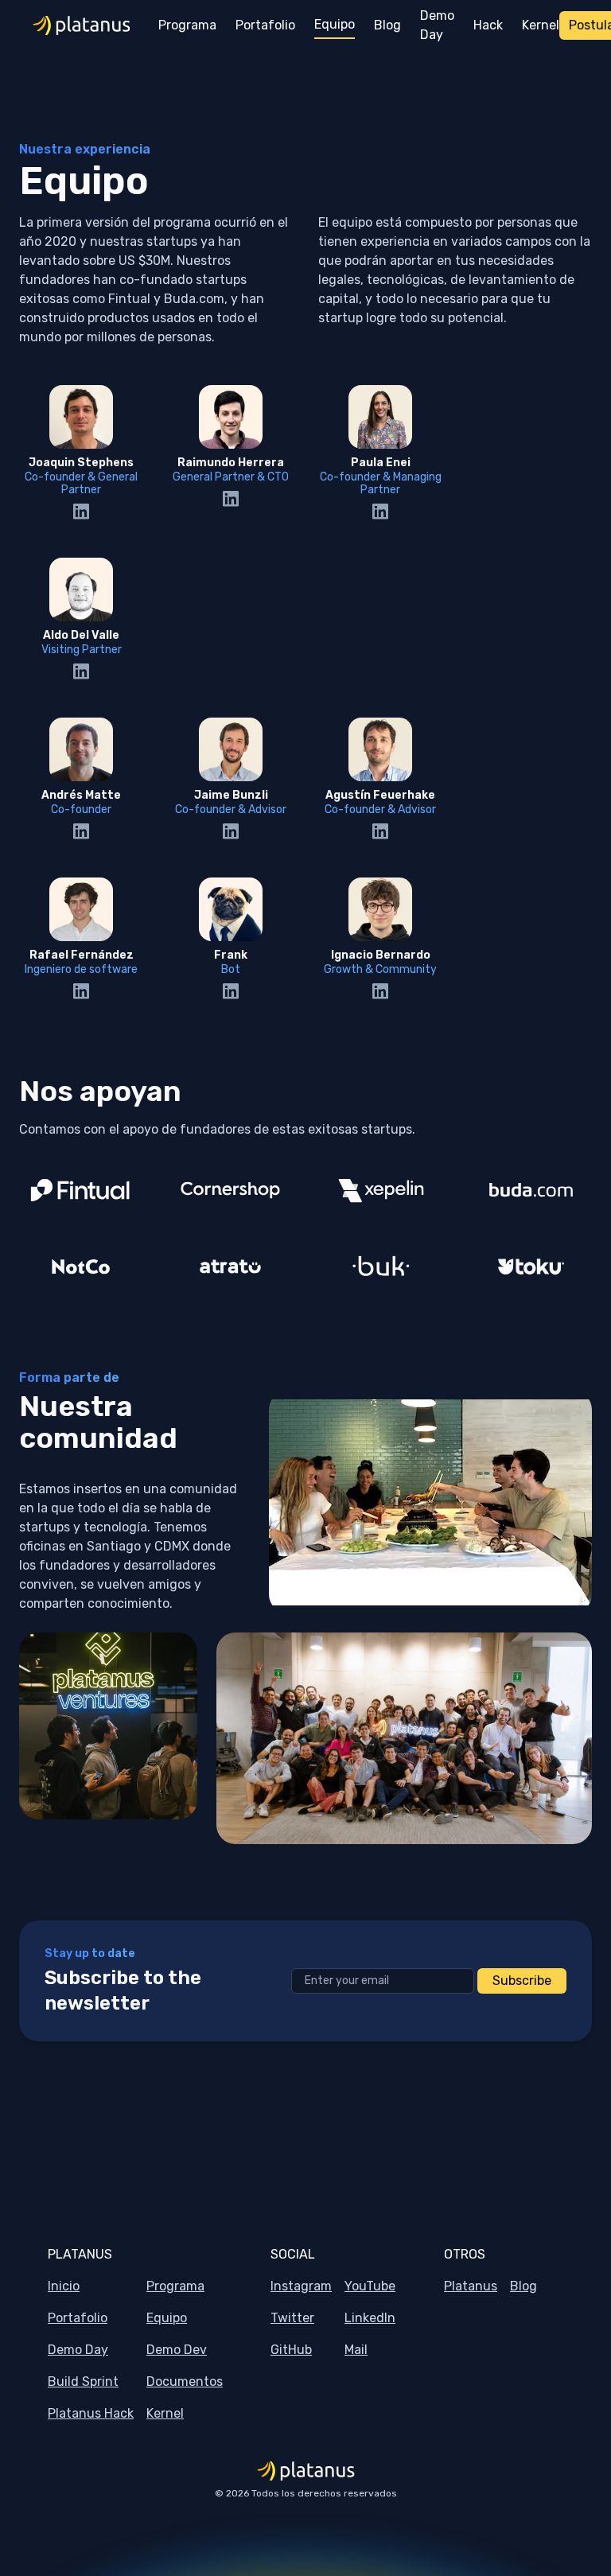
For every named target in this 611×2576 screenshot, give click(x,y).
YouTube (370, 2286)
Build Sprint (83, 2381)
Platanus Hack (91, 2413)
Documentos (185, 2381)
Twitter (292, 2318)
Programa (175, 2286)
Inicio (64, 2286)
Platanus (471, 2286)
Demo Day (78, 2350)
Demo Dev (177, 2350)
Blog (523, 2286)
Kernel (165, 2413)
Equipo (167, 2318)
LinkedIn (370, 2318)
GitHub (291, 2350)
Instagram (301, 2286)
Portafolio (78, 2318)
